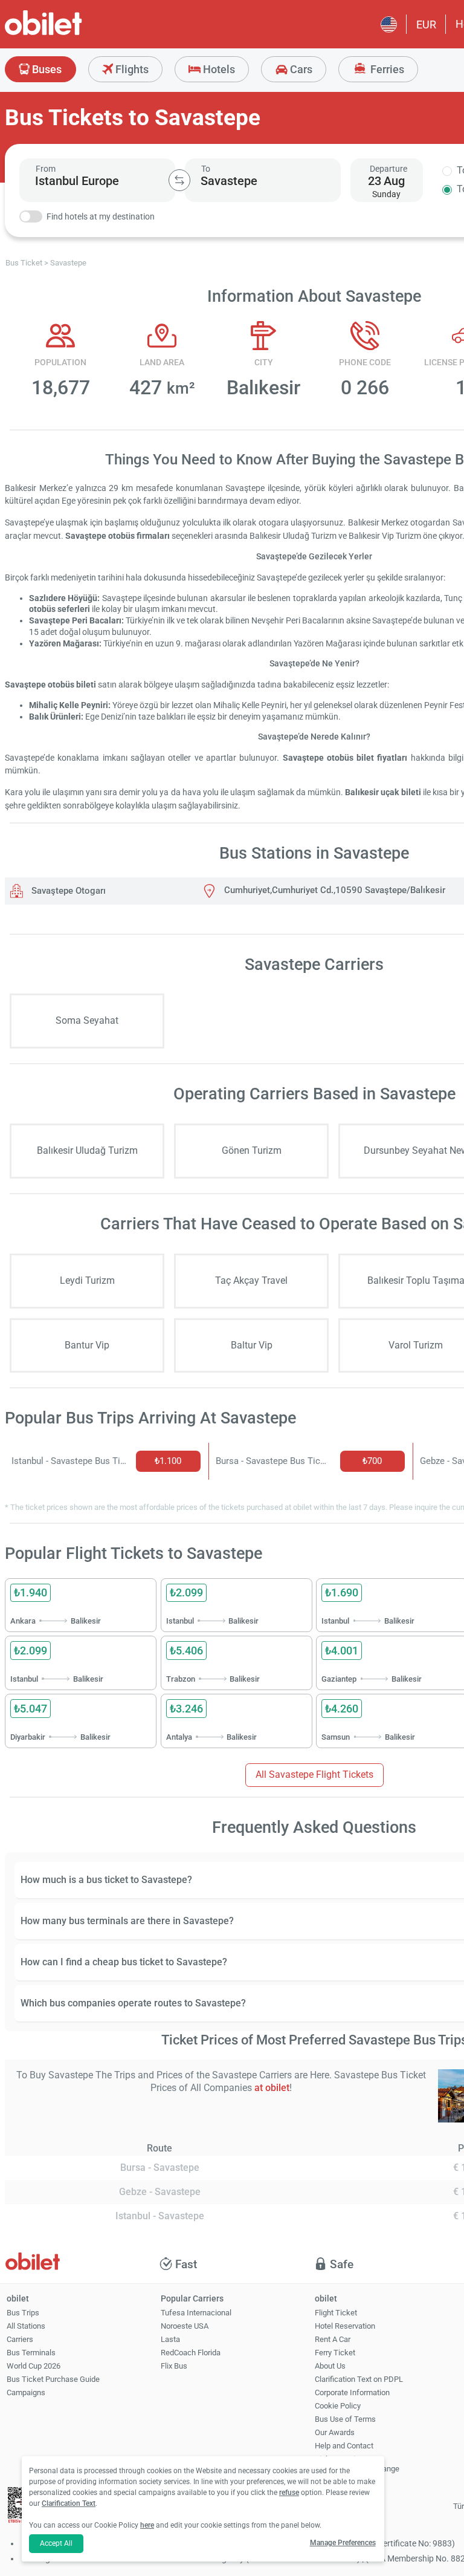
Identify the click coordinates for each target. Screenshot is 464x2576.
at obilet (272, 2088)
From (46, 169)
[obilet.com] (72, 34)
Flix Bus (174, 2366)
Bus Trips (23, 2313)
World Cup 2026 (34, 2366)
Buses (46, 69)
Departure (388, 169)
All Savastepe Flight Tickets (314, 1774)
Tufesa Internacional (196, 2313)
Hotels (218, 69)
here (147, 2525)
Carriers (20, 2339)
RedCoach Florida (191, 2353)
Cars (300, 69)
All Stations (26, 2326)
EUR (426, 24)
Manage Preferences (343, 2543)
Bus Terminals (31, 2353)
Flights (131, 69)
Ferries (386, 69)
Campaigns (26, 2392)
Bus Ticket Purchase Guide (53, 2379)
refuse (289, 2493)
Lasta (170, 2339)
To (206, 169)
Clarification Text (69, 2503)
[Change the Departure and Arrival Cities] (179, 180)
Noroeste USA (185, 2326)
